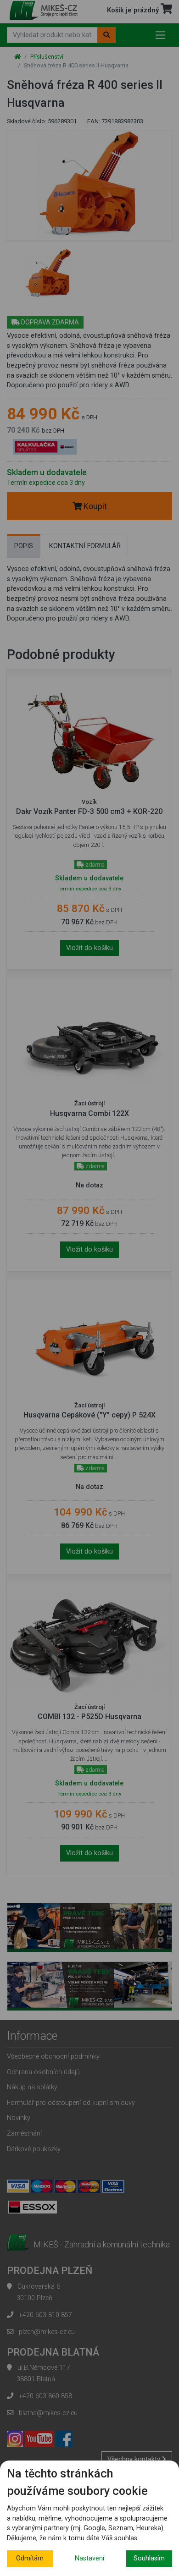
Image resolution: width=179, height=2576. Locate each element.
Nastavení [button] (89, 2558)
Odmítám (30, 2558)
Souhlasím (149, 2558)
